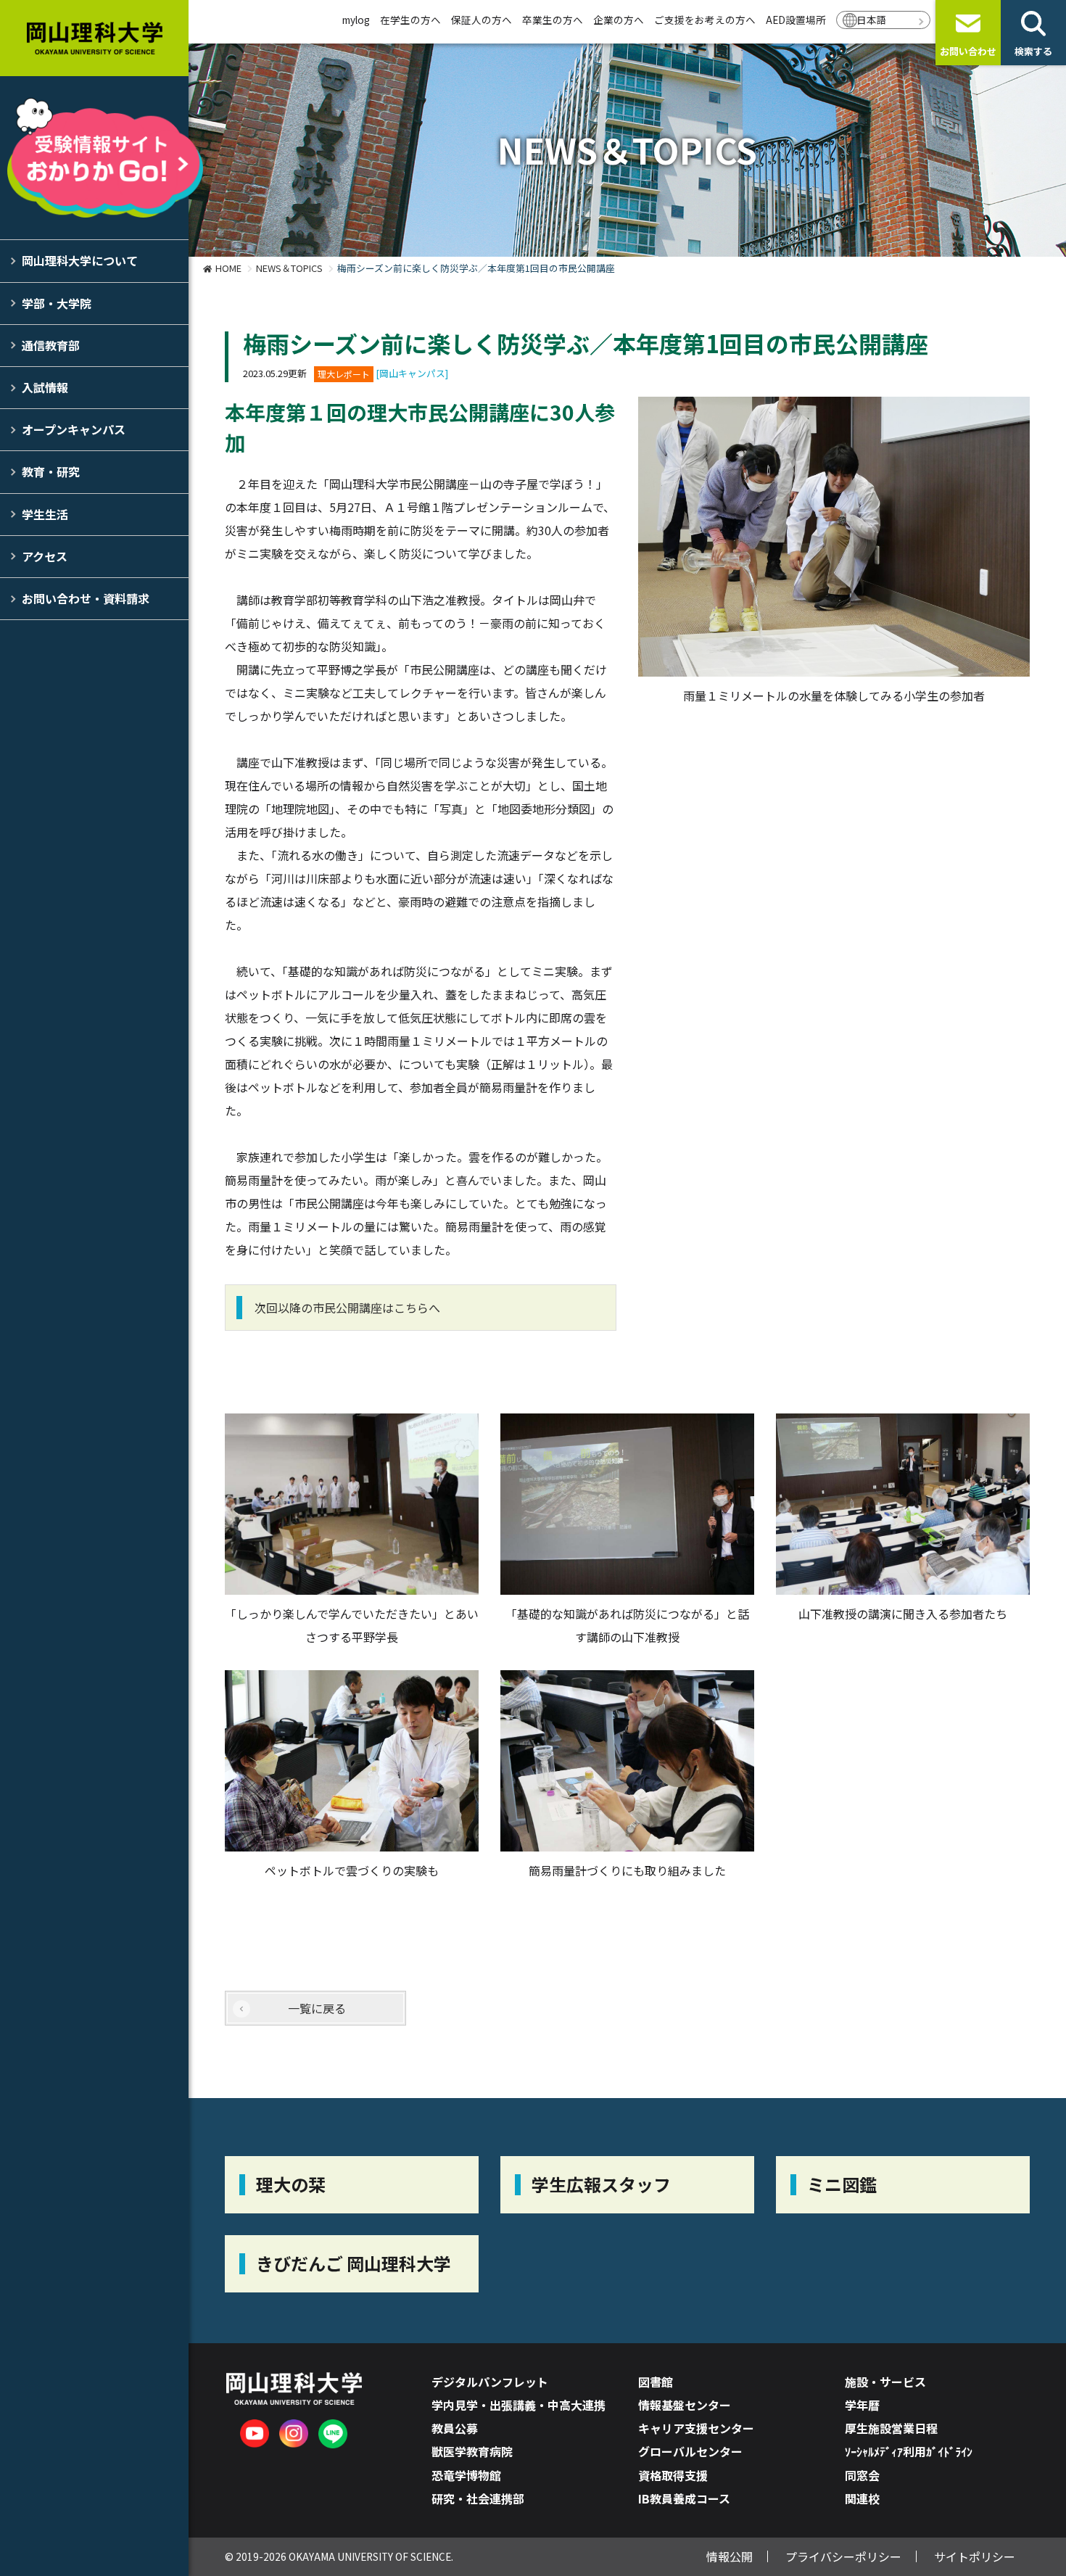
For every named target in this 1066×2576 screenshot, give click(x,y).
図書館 (656, 2382)
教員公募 (455, 2428)
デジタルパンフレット (490, 2382)
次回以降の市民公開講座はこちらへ (347, 1308)
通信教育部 (51, 345)
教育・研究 (51, 471)
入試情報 (45, 387)
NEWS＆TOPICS (289, 268)
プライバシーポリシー (843, 2556)
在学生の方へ (410, 20)
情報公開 (730, 2556)
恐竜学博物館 (466, 2475)
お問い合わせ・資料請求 (86, 598)
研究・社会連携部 (478, 2498)
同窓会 (862, 2475)
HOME (228, 268)
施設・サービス (885, 2382)
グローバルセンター (690, 2451)
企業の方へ (619, 20)
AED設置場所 (796, 20)
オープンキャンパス (74, 429)
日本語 (872, 20)
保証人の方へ (482, 20)
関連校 (862, 2498)
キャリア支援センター (696, 2428)
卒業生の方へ (553, 20)
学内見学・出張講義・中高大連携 (518, 2405)
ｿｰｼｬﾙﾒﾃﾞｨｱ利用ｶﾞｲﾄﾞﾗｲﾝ (909, 2451)
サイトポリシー (975, 2556)
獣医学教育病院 (472, 2451)
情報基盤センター (685, 2405)
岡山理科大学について (80, 260)
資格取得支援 (673, 2475)
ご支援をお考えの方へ (705, 20)
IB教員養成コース (684, 2498)
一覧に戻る (317, 2008)
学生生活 (45, 514)
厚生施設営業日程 (891, 2428)
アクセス (45, 556)
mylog (356, 20)
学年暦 (862, 2405)
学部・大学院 (57, 303)
